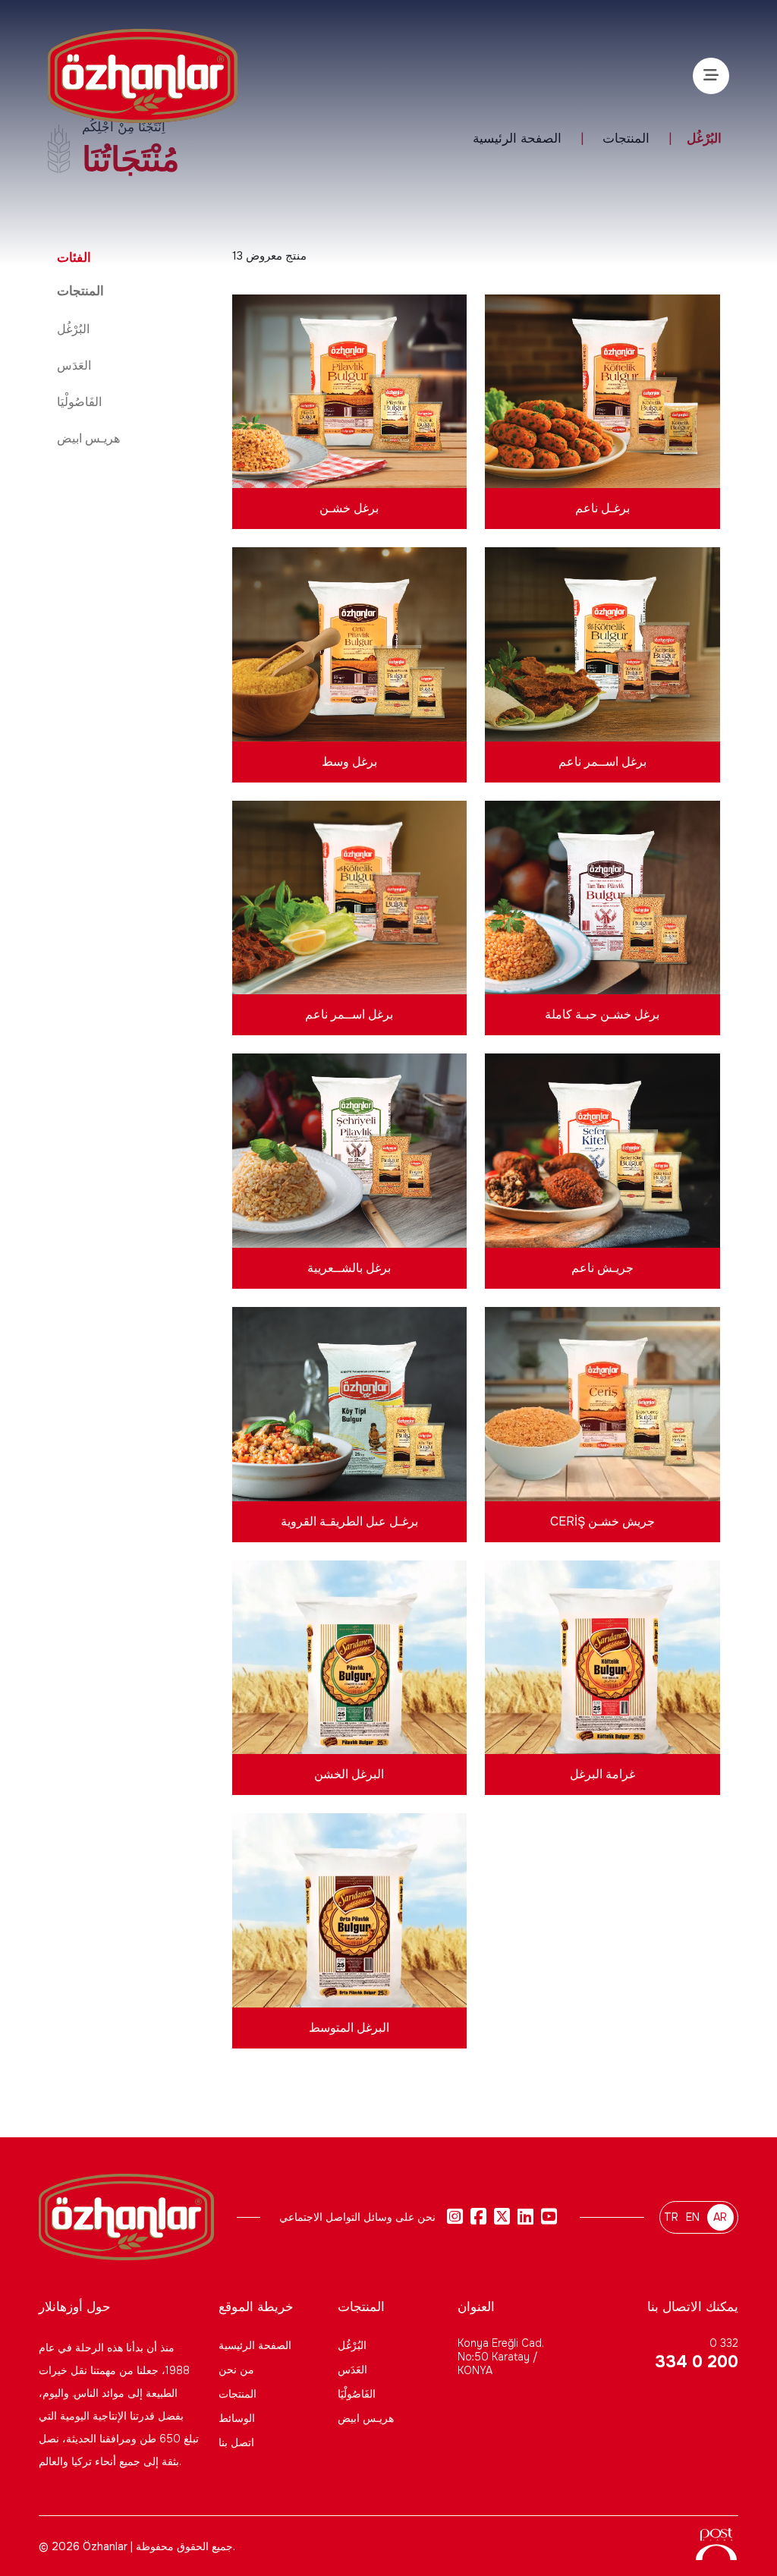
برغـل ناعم (602, 508)
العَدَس (74, 365)
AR (720, 2217)
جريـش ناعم (602, 1268)
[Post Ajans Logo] (716, 2551)
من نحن (236, 2370)
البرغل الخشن (349, 1774)
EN (693, 2217)
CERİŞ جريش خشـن (602, 1521)
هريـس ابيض (88, 438)
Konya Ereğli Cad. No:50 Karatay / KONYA (500, 2357)
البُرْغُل (73, 329)
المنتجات (238, 2394)
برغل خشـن (349, 508)
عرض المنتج (349, 422)
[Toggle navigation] (711, 76)
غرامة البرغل (602, 1774)
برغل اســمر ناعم (602, 762)
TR (671, 2217)
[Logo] (143, 76)
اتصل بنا (236, 2442)
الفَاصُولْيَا (79, 402)
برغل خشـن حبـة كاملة (602, 1014)
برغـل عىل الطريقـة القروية (349, 1521)
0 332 (696, 2354)
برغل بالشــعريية (349, 1268)
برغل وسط (349, 762)
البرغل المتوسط (349, 2028)
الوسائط (237, 2418)
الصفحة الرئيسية (255, 2345)
